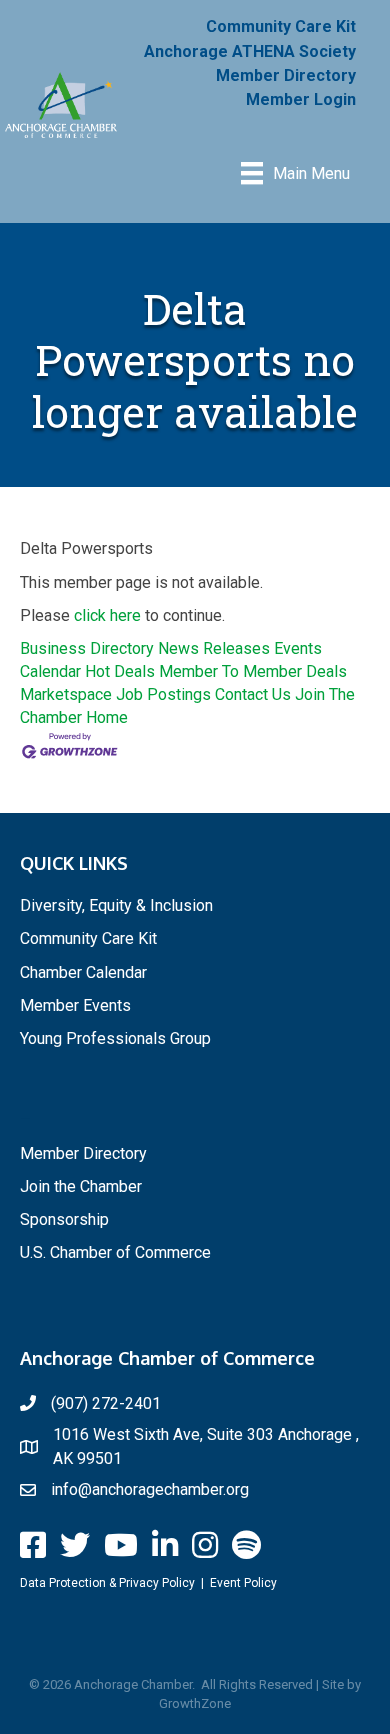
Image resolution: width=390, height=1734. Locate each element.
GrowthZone (195, 1703)
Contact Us (253, 694)
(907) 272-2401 (106, 1403)
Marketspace (66, 694)
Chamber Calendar (83, 972)
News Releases (214, 648)
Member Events (75, 1005)
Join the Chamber (81, 1186)
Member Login (301, 99)
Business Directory (87, 648)
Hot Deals (120, 671)
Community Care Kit (281, 26)
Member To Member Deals (253, 671)
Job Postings (163, 694)
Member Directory (286, 75)
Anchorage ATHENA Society (250, 51)
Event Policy (243, 1583)
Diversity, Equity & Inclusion (116, 905)
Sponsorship (64, 1219)
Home (107, 717)
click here (107, 615)
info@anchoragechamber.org (150, 1489)
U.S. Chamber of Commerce (115, 1252)
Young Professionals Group (115, 1038)
